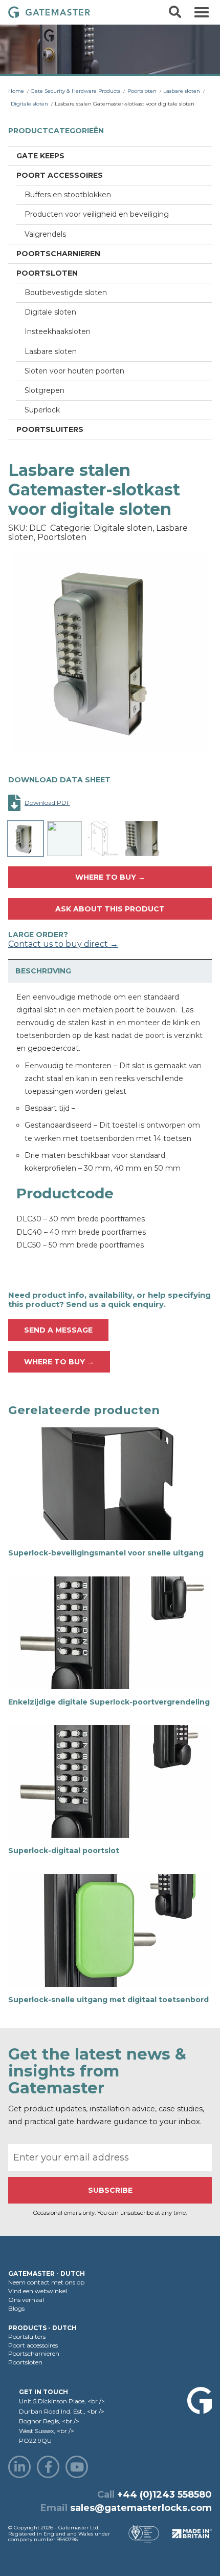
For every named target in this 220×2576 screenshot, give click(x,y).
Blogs (16, 2308)
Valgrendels (45, 234)
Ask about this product (110, 909)
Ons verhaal (26, 2300)
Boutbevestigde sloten (66, 293)
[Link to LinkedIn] (19, 2467)
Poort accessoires (60, 175)
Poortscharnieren (58, 254)
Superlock (42, 410)
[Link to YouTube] (77, 2467)
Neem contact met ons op (46, 2282)
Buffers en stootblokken (68, 195)
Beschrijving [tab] (43, 971)
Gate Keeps (40, 156)
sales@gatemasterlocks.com (141, 2508)
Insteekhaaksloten (58, 331)
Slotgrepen (45, 390)
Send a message (58, 1330)
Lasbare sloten (182, 91)
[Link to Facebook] (48, 2467)
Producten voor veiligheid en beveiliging (97, 214)
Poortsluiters (50, 429)
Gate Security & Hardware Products (75, 91)
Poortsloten (142, 91)
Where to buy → (110, 877)
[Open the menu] (202, 12)
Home (16, 91)
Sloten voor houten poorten (74, 371)
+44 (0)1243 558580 (164, 2495)
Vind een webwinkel (38, 2291)
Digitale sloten (29, 104)
